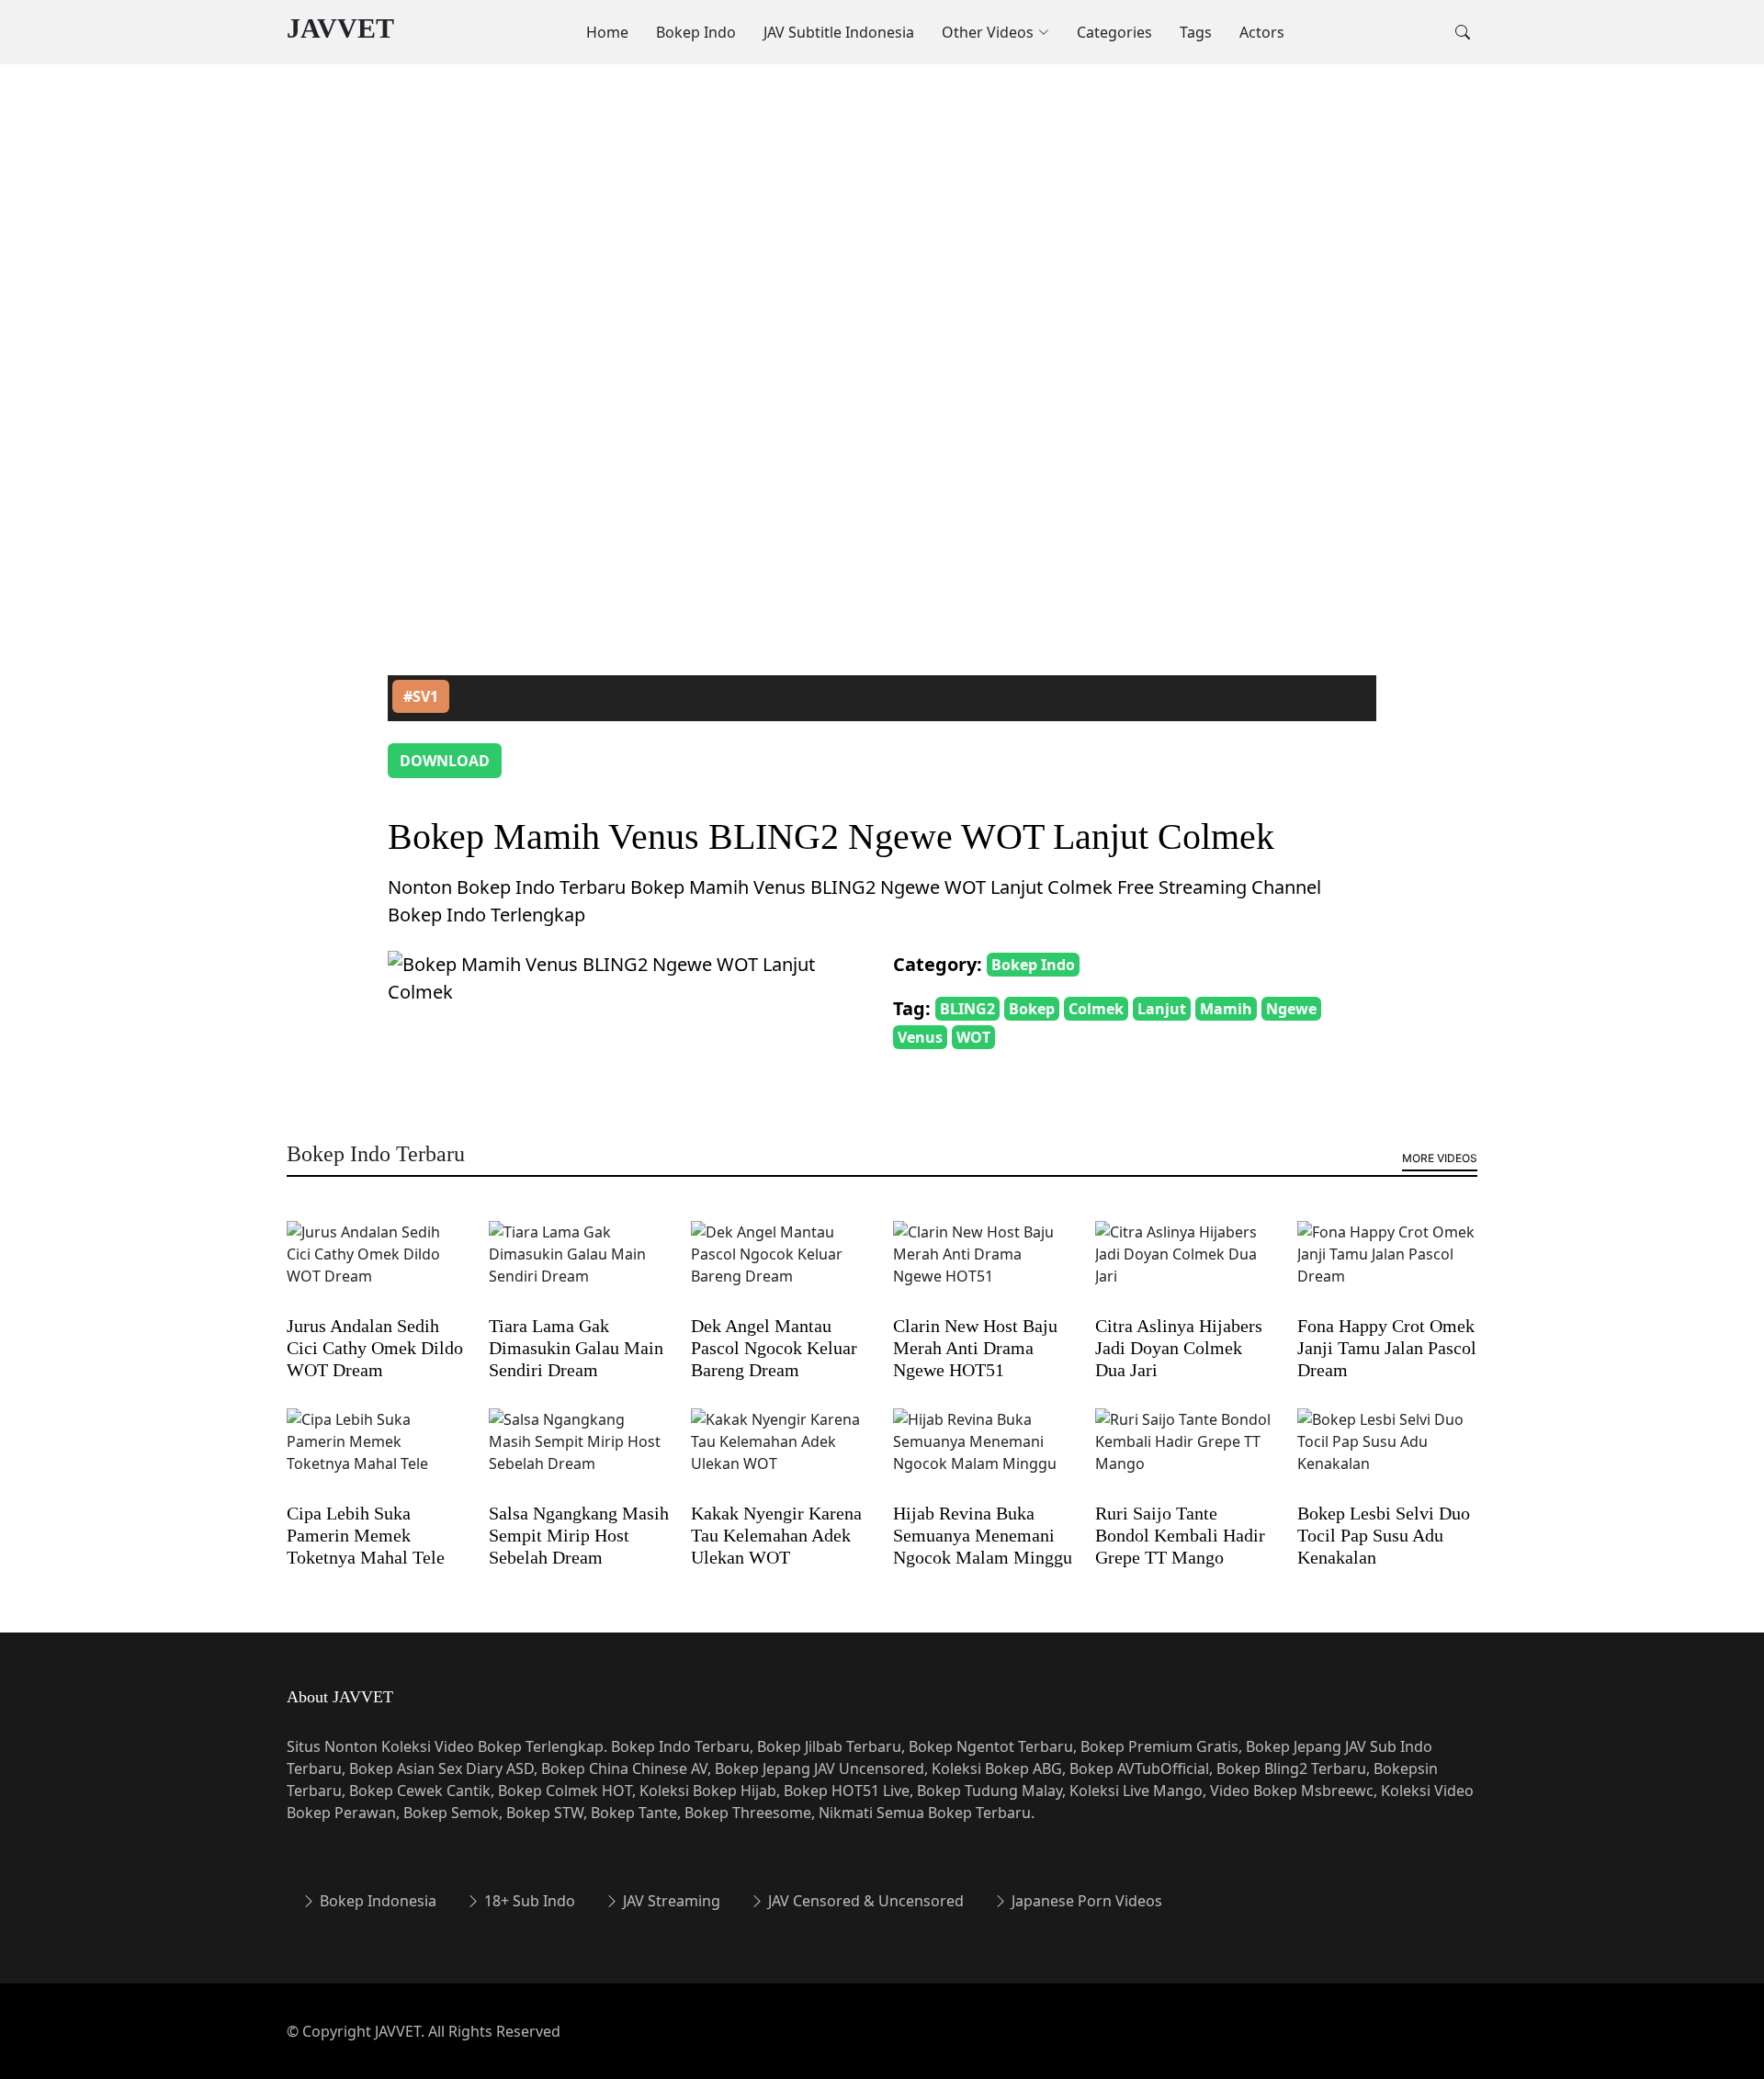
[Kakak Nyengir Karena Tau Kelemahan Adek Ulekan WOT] (781, 1453)
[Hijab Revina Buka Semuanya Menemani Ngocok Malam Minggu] (983, 1453)
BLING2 (967, 1009)
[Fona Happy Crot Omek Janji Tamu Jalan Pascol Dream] (1387, 1266)
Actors (1262, 32)
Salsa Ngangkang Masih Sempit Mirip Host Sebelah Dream (579, 1535)
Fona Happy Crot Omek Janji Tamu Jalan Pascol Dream (1387, 1348)
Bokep (1032, 1009)
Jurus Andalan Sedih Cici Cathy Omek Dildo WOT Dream (375, 1348)
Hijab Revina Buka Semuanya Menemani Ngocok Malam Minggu (983, 1535)
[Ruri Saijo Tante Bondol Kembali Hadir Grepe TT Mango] (1185, 1453)
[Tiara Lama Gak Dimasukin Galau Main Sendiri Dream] (579, 1266)
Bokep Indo (696, 32)
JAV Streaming (670, 1901)
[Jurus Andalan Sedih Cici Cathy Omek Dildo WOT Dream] (377, 1266)
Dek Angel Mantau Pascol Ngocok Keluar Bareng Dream (774, 1348)
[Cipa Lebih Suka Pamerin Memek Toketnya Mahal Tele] (377, 1453)
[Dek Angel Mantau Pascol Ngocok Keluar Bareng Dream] (781, 1266)
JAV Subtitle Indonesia (839, 32)
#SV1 (421, 696)
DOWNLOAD (445, 761)
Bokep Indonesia (376, 1901)
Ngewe (1291, 1009)
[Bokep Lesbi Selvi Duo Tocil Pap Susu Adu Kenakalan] (1387, 1453)
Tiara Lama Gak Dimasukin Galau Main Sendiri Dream (576, 1348)
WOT (973, 1037)
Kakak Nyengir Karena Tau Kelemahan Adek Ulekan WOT (776, 1535)
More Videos (1440, 1158)
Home (607, 32)
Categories (1114, 32)
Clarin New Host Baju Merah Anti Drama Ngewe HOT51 (975, 1348)
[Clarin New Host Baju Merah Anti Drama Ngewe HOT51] (983, 1266)
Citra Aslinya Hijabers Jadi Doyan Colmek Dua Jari (1179, 1348)
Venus (920, 1037)
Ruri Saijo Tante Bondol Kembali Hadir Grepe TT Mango (1180, 1535)
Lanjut (1162, 1009)
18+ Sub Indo (528, 1901)
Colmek (1096, 1009)
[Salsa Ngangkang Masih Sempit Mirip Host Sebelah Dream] (579, 1453)
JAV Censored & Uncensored (864, 1901)
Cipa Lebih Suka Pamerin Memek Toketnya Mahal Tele (366, 1535)
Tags (1196, 32)
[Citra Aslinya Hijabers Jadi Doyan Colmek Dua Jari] (1185, 1266)
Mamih (1226, 1009)
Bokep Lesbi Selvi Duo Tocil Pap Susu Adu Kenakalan (1384, 1535)
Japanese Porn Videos (1085, 1901)
